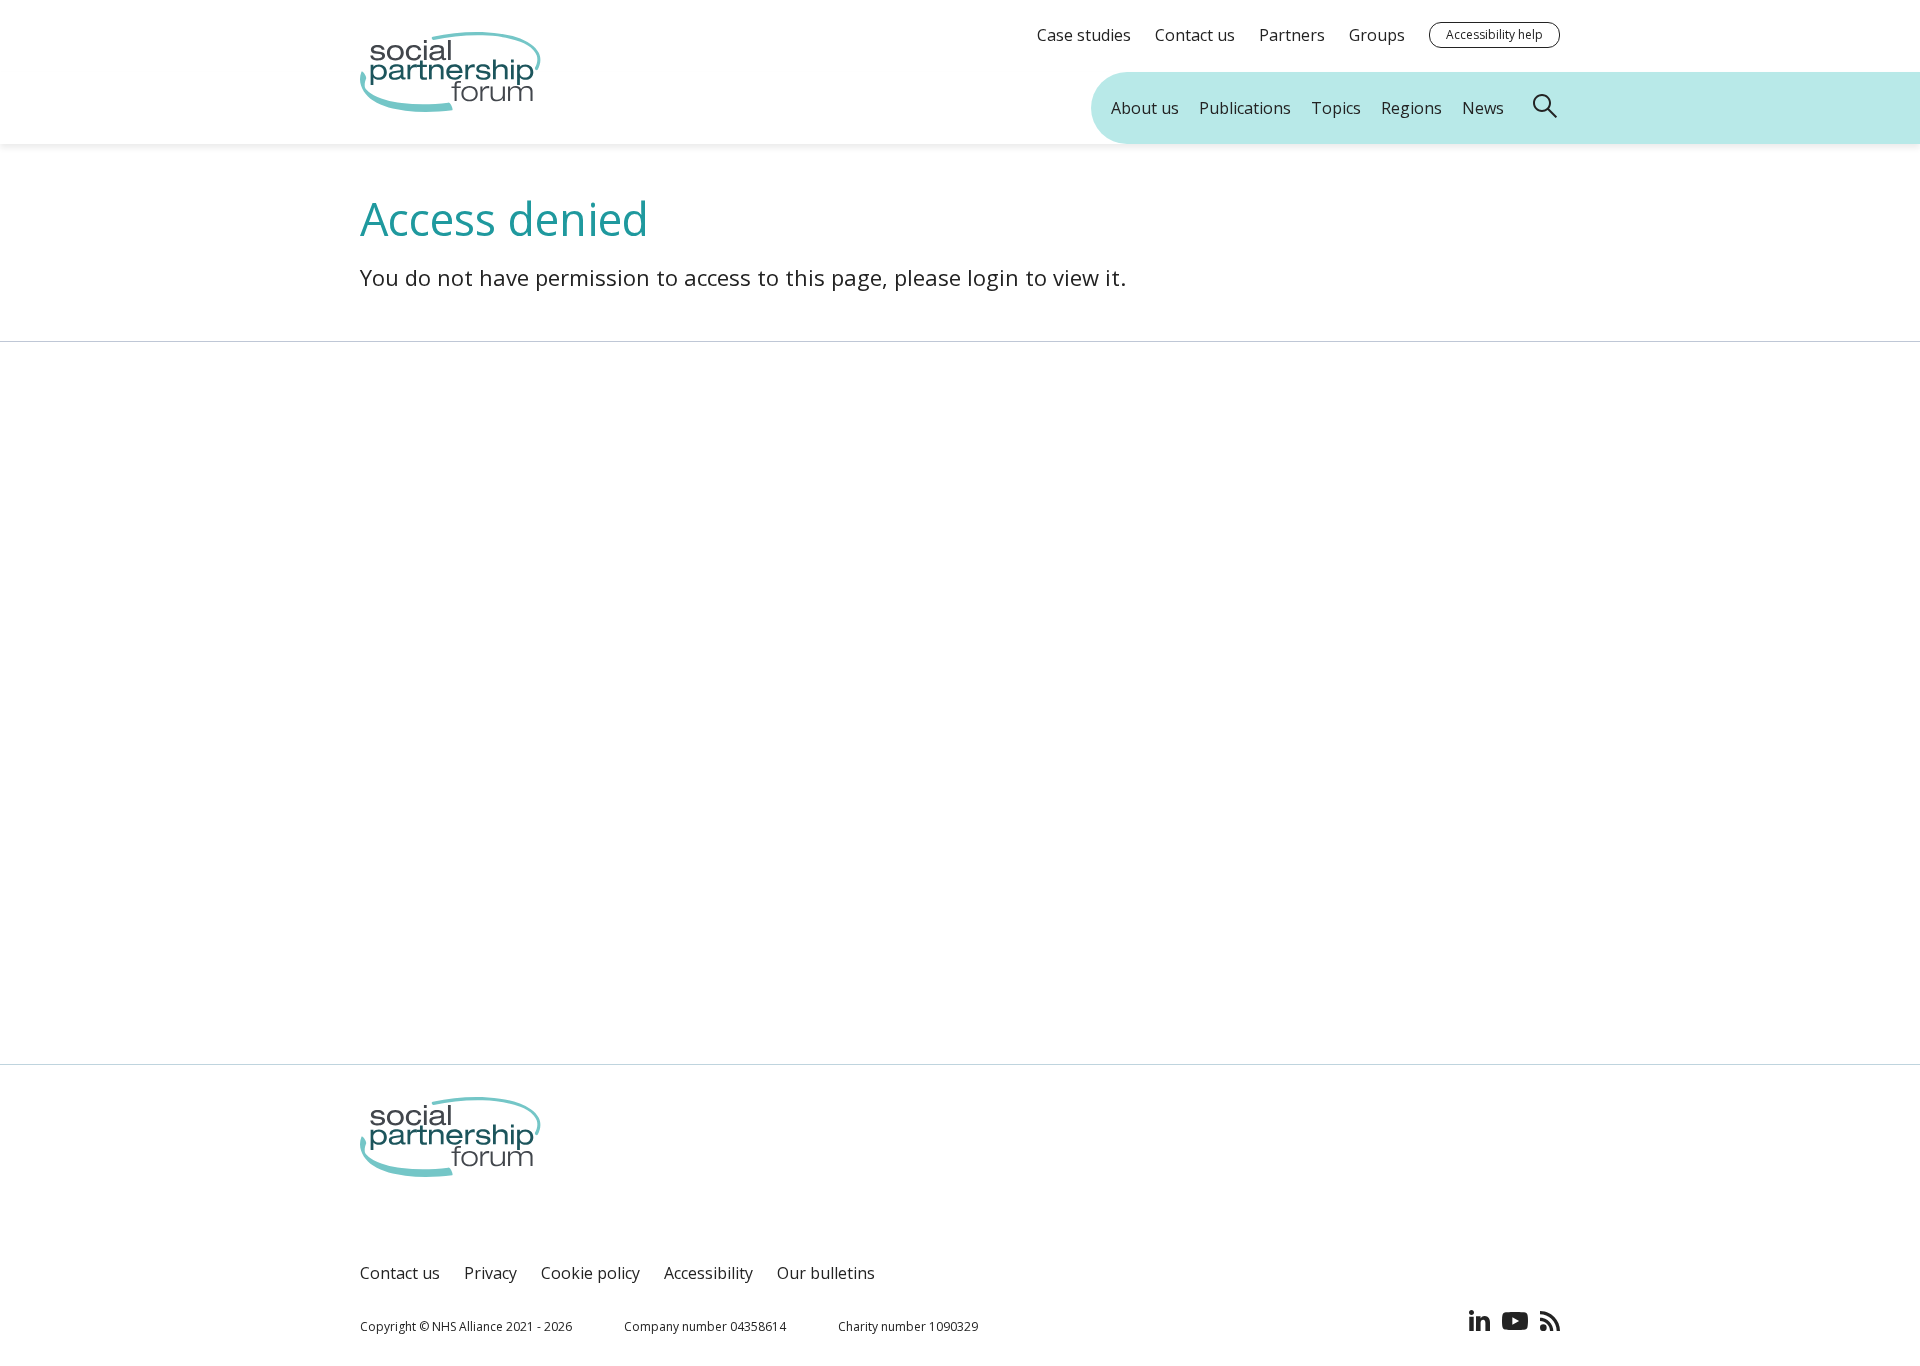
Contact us (400, 1273)
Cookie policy (590, 1273)
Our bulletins (826, 1273)
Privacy (490, 1273)
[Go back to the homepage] (450, 106)
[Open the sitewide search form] (1548, 108)
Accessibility (708, 1273)
